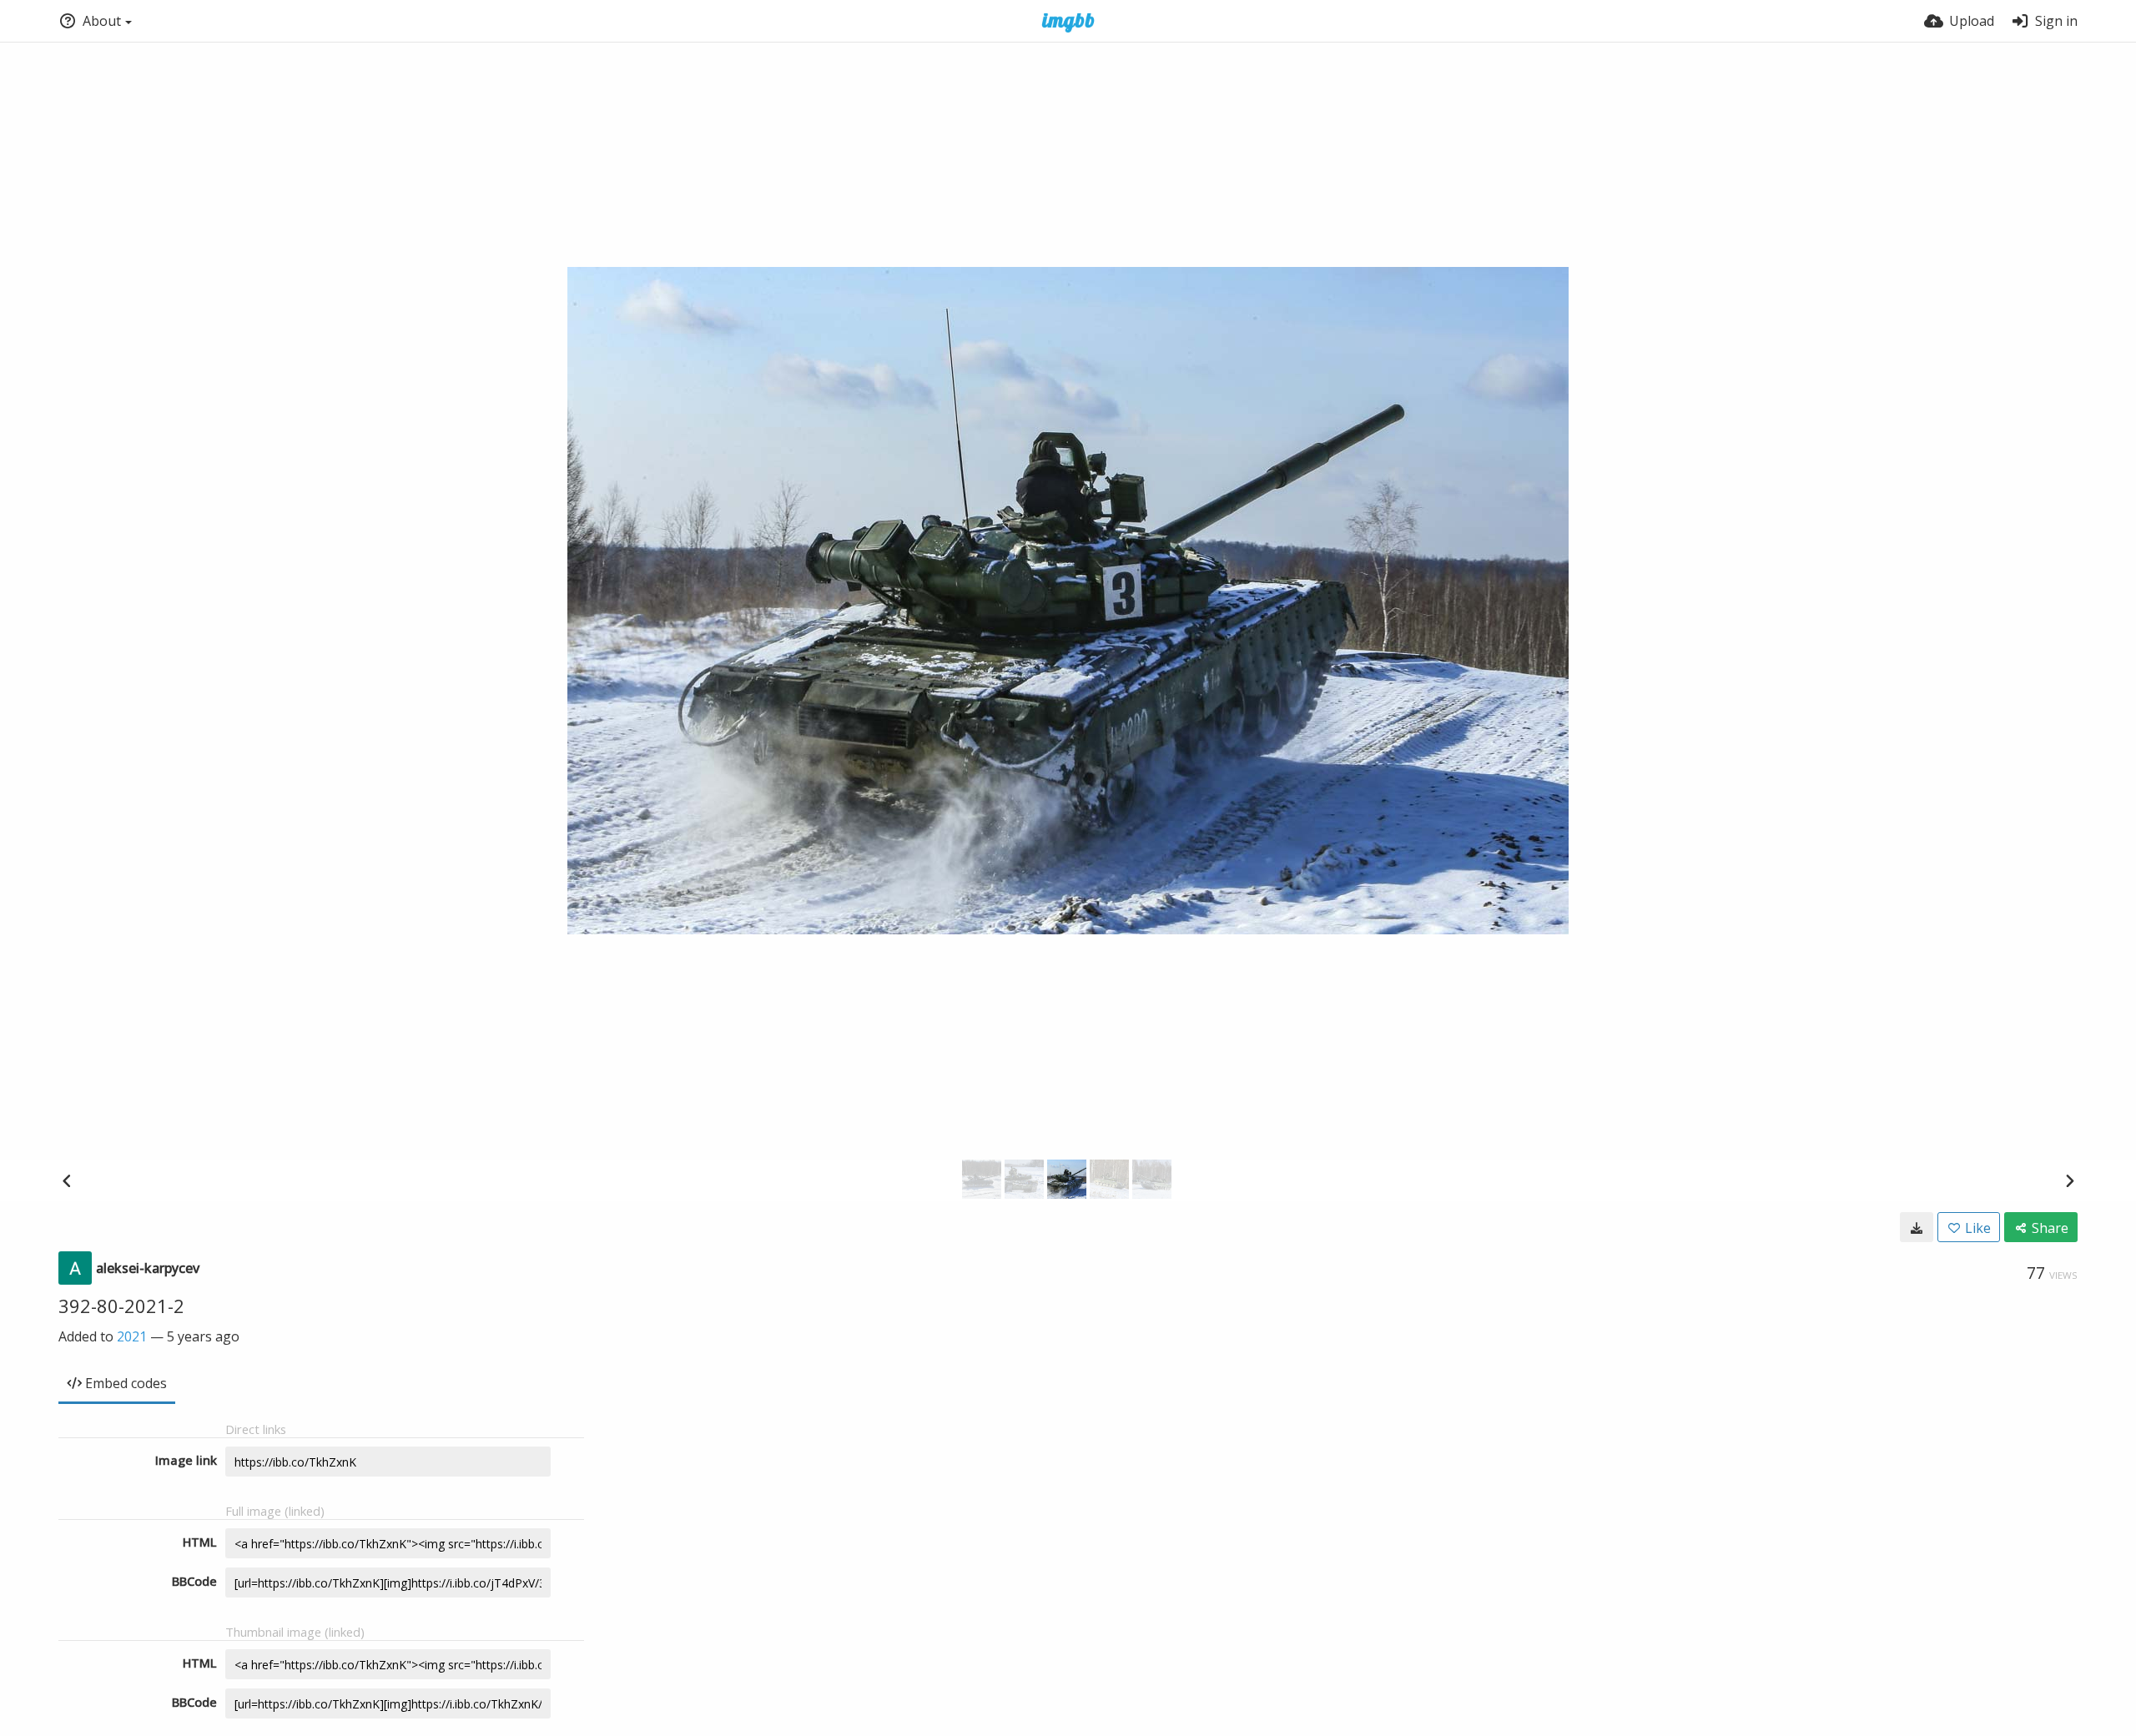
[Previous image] (67, 1180)
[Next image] (2069, 1180)
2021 (132, 1336)
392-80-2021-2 (121, 1306)
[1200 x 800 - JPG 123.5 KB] (1917, 1227)
